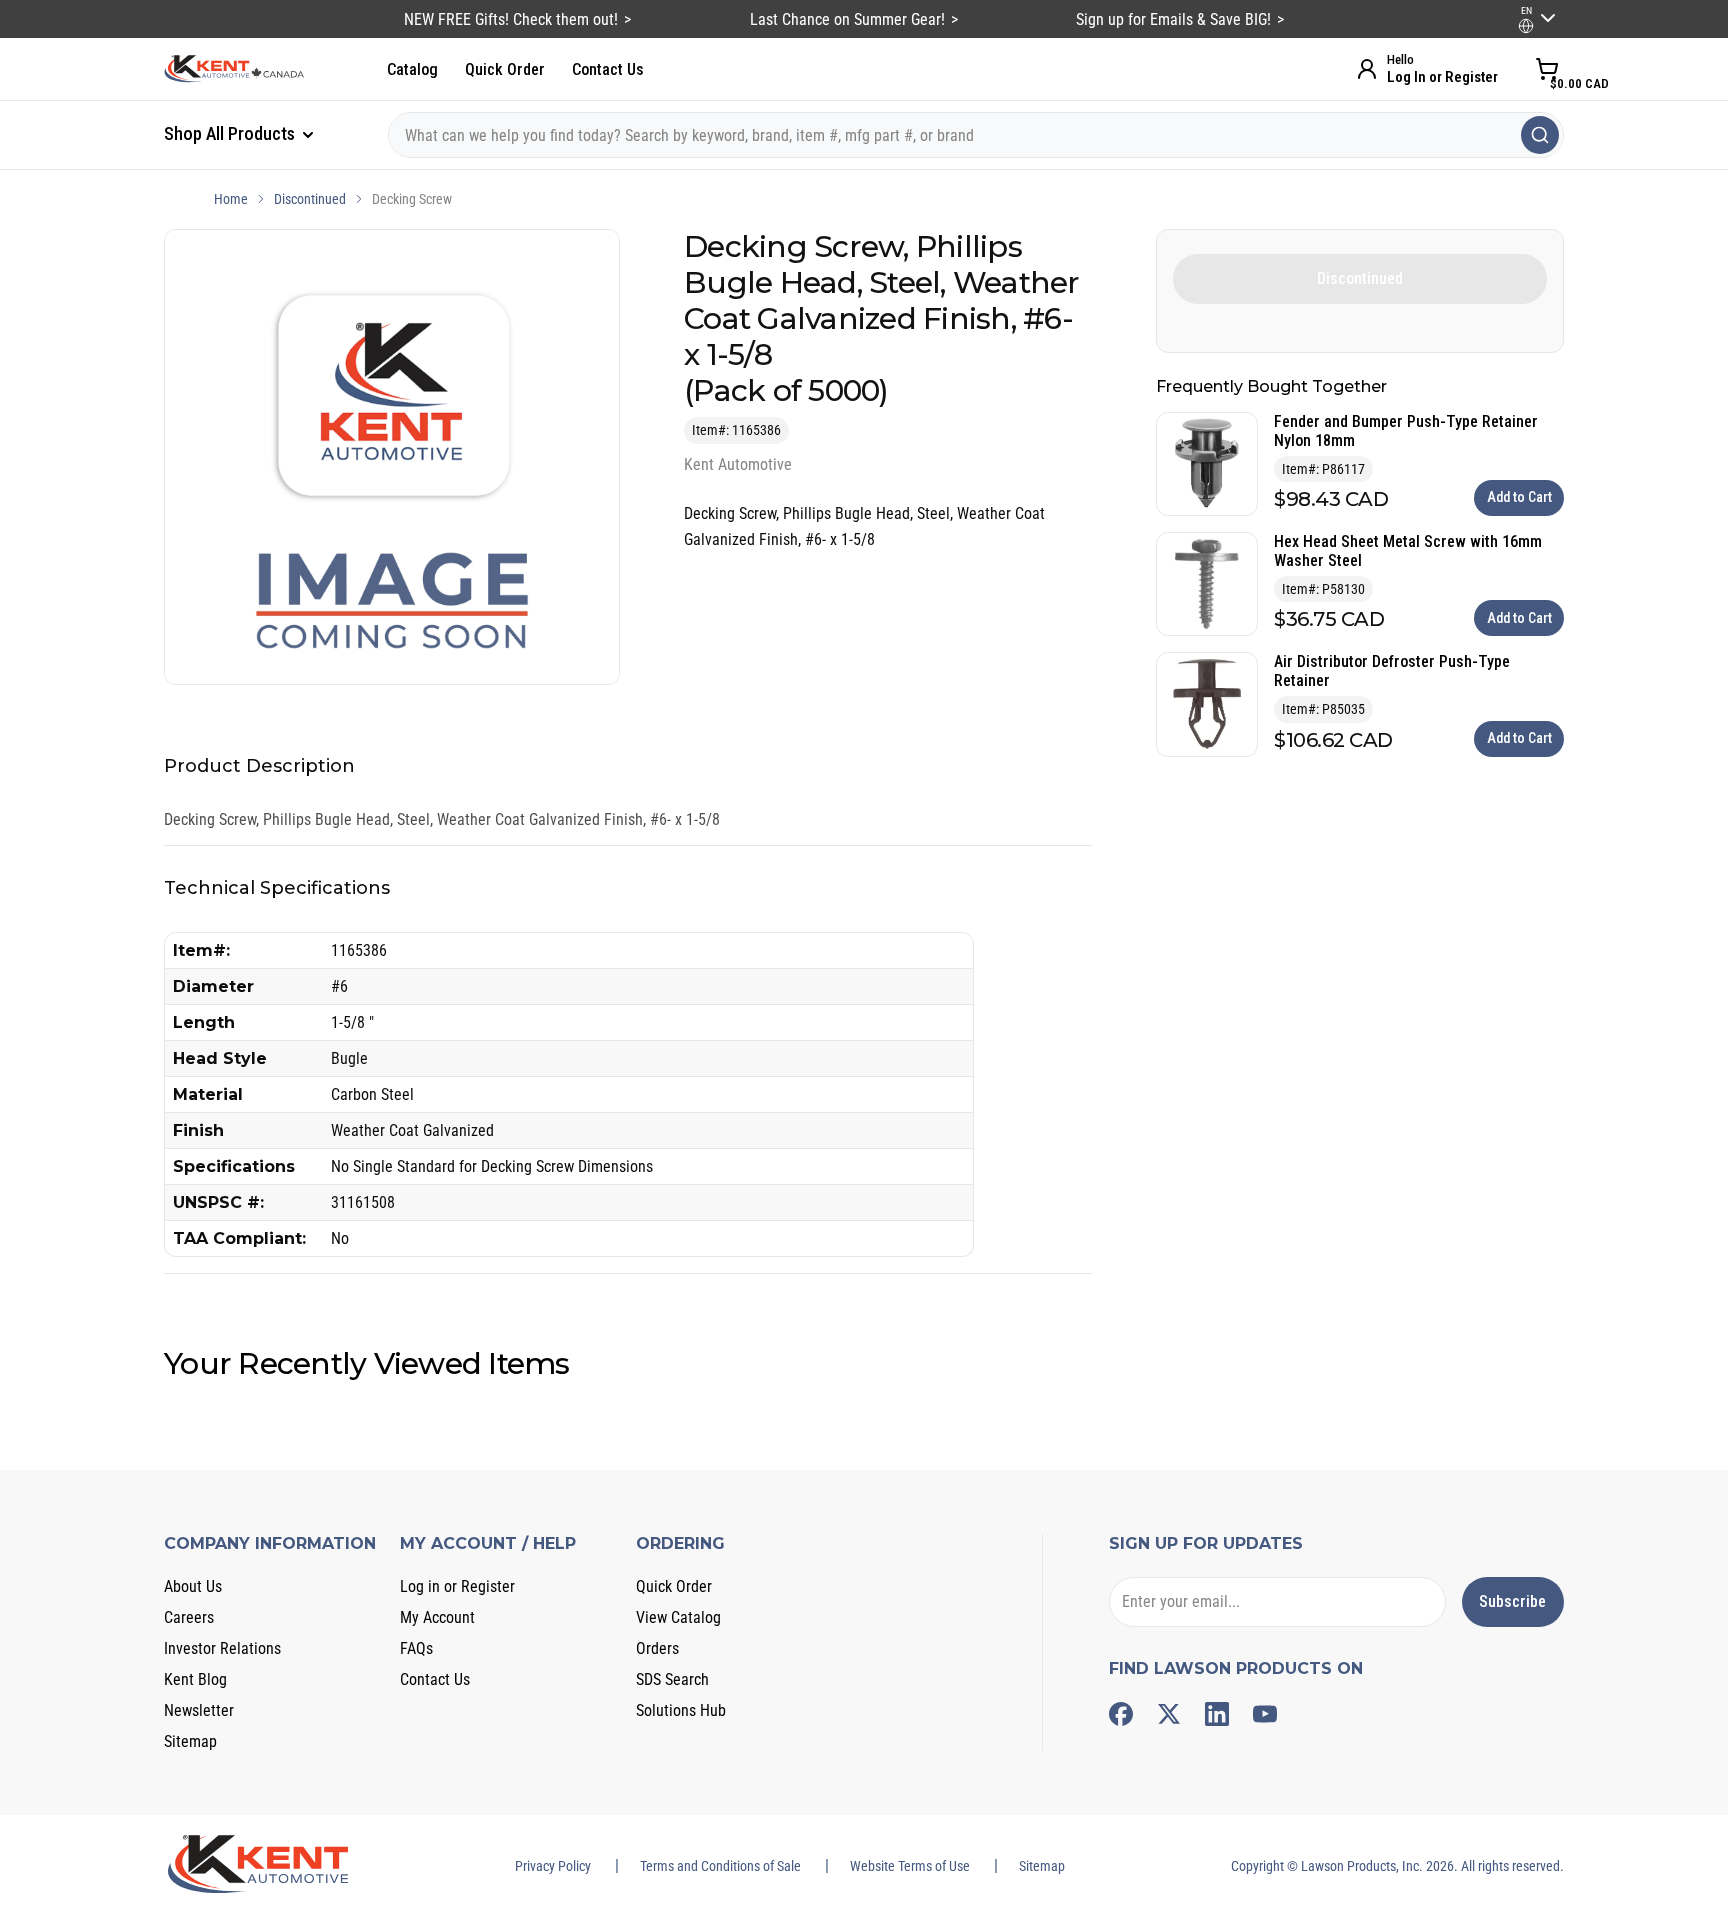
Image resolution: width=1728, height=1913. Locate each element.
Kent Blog (195, 1679)
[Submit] (1540, 135)
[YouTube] (1265, 1714)
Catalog (412, 69)
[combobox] (976, 135)
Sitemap (190, 1741)
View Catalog (678, 1617)
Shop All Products (231, 133)
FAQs (416, 1648)
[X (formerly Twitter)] (1169, 1714)
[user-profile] (1526, 26)
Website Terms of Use (910, 1866)
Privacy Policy (553, 1866)
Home (231, 199)
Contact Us (608, 69)
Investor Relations (222, 1648)
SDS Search (672, 1679)
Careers (189, 1617)
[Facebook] (1121, 1714)
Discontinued (310, 199)
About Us (193, 1586)
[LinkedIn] (1217, 1714)
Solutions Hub (681, 1710)
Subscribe (1512, 1601)
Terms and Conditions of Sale (720, 1866)
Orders (657, 1648)
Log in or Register (457, 1586)
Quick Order (505, 69)
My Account (437, 1617)
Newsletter (199, 1710)
